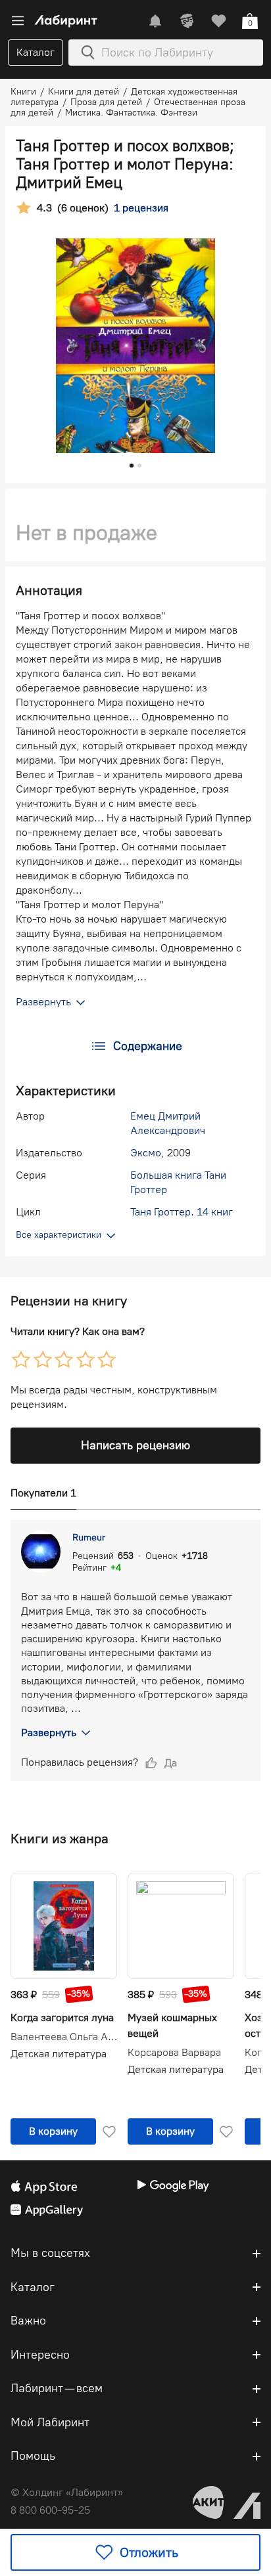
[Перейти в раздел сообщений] (155, 21)
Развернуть (49, 1733)
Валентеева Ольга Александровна (64, 2037)
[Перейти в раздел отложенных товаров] (218, 21)
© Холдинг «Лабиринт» (67, 2492)
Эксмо (146, 1153)
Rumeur (89, 1538)
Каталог (36, 52)
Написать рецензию (135, 1445)
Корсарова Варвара (174, 2053)
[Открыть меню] (18, 21)
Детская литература (59, 2054)
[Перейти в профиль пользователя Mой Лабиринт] (187, 21)
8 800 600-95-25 (50, 2510)
